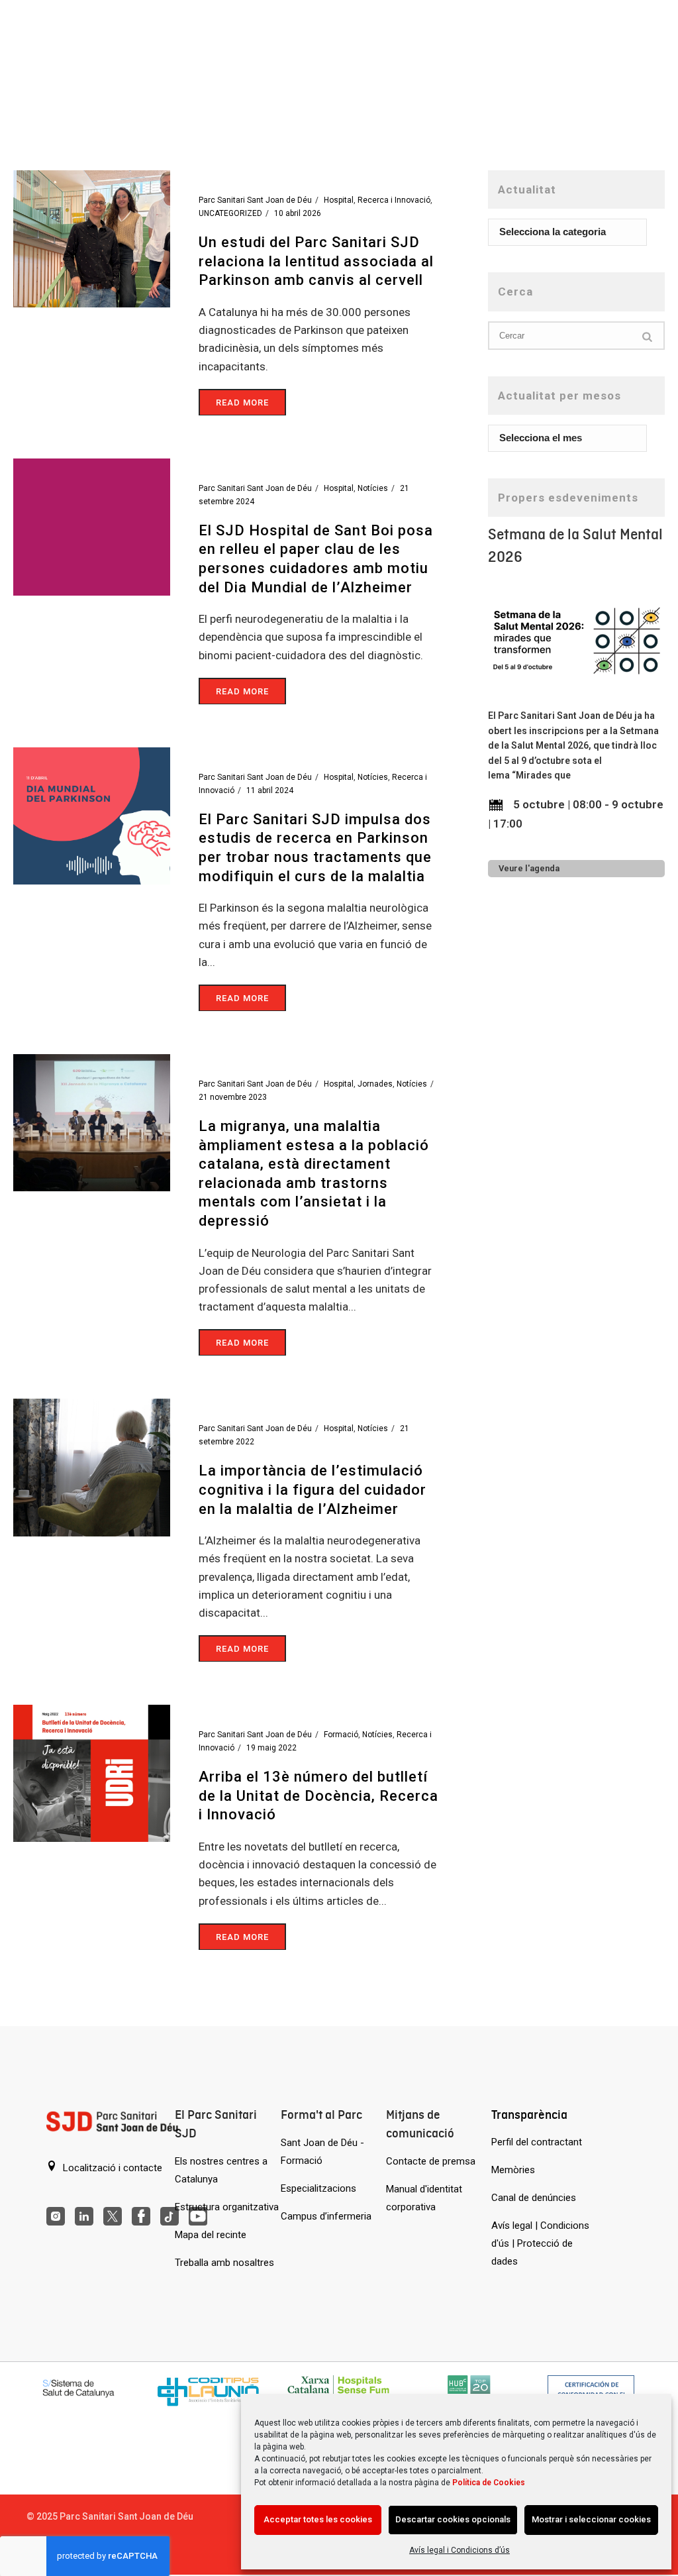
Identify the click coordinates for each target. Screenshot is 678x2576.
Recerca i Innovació (394, 200)
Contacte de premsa (431, 2161)
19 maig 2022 (271, 1748)
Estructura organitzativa (227, 2207)
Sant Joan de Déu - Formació (322, 2152)
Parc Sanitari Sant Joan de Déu (255, 200)
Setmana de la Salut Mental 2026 (575, 546)
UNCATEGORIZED (230, 213)
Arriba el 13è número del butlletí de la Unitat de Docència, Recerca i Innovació (318, 1796)
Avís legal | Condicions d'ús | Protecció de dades (540, 2243)
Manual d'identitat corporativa (424, 2198)
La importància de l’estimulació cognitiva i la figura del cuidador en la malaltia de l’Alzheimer (313, 1489)
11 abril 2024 (270, 790)
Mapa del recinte (211, 2235)
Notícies (373, 488)
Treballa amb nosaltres (224, 2263)
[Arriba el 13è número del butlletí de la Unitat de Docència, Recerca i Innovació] (92, 1772)
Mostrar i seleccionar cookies (591, 2519)
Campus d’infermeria (326, 2216)
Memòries (513, 2170)
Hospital (339, 200)
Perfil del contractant (537, 2142)
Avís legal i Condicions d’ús (460, 2550)
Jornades (375, 1084)
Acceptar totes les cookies (318, 2519)
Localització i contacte (111, 2168)
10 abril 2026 (298, 213)
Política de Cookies (489, 2483)
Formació (341, 1735)
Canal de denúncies (534, 2198)
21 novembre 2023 (233, 1097)
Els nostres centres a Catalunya (221, 2170)
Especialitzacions (318, 2188)
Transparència (529, 2115)
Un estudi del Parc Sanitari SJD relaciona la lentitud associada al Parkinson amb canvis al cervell (316, 261)
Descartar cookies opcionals (453, 2519)
